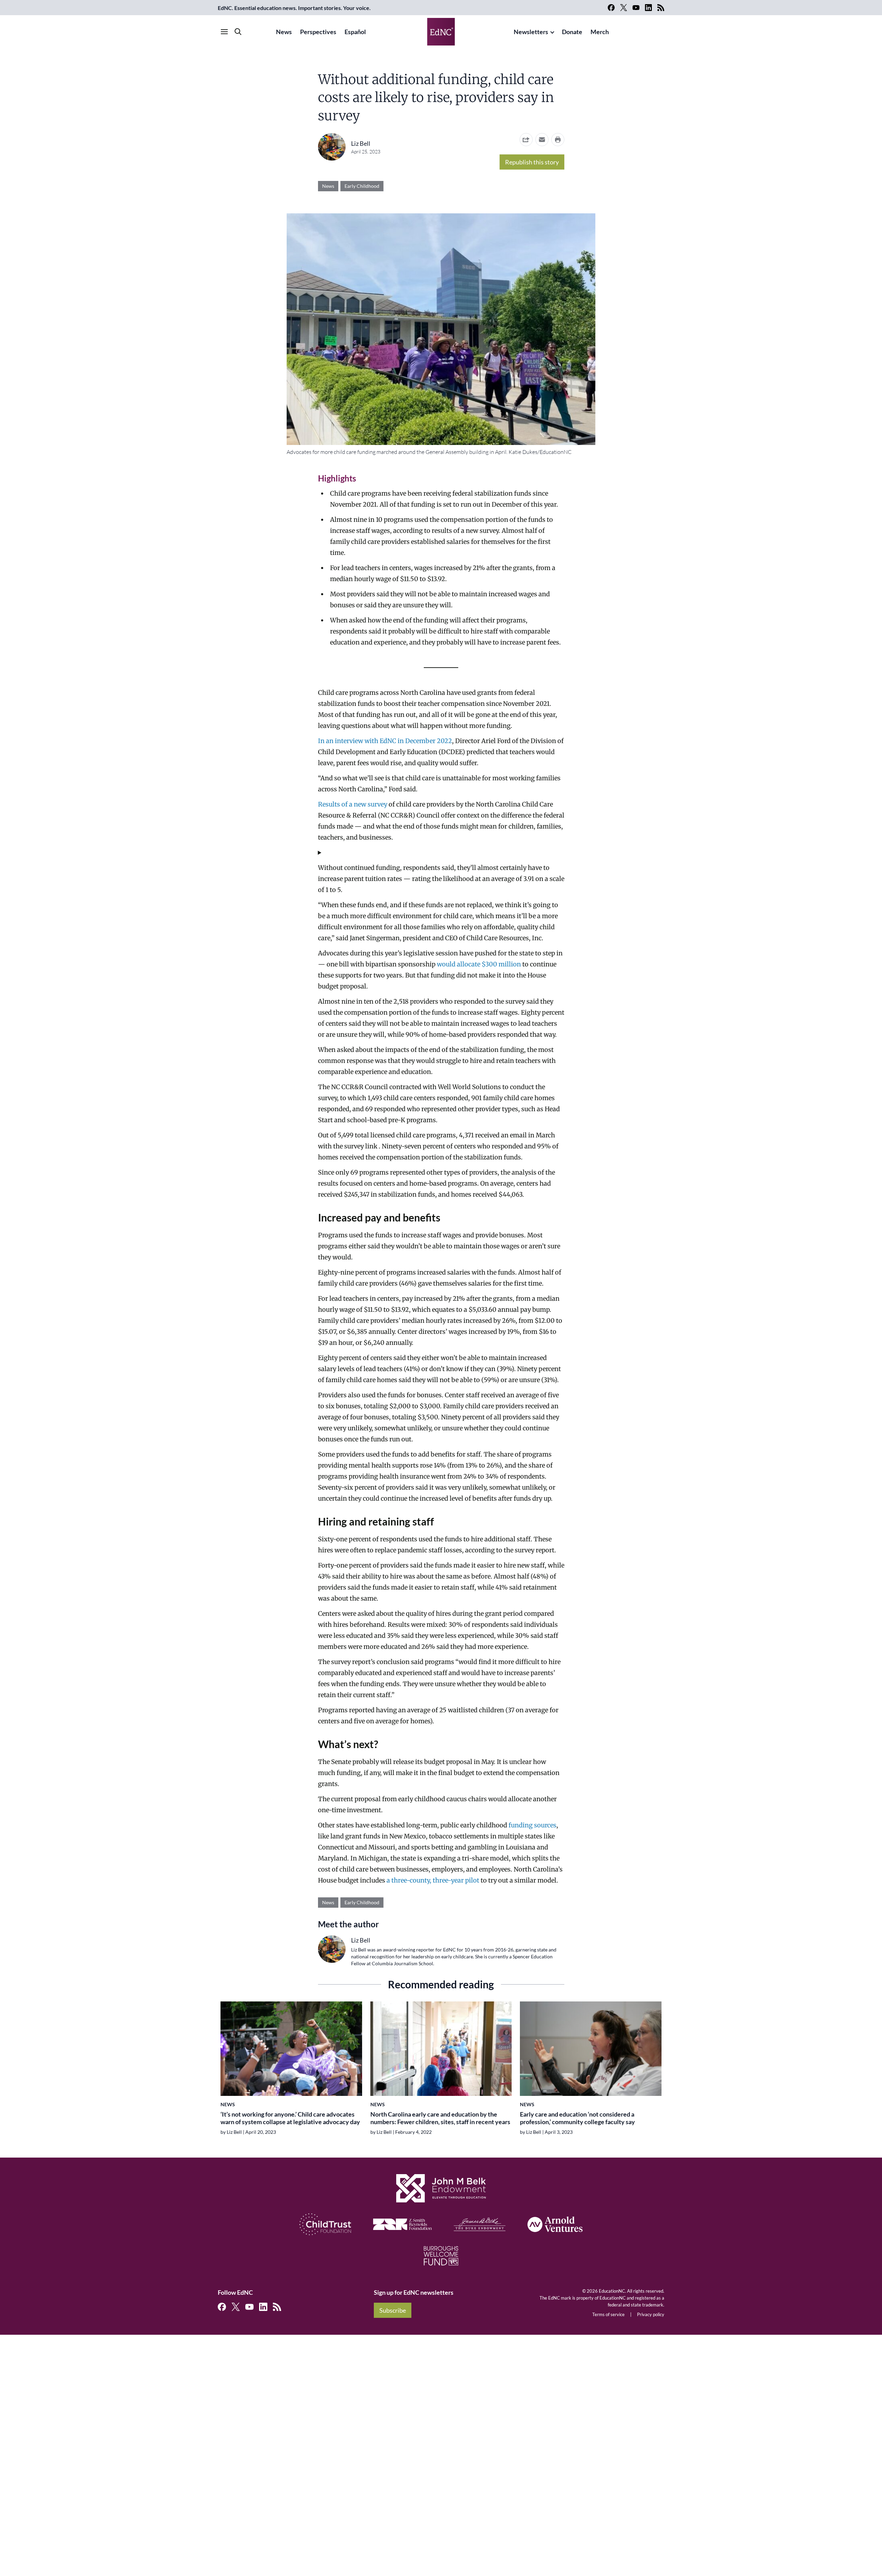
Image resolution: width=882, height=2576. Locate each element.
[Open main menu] (224, 32)
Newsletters (531, 32)
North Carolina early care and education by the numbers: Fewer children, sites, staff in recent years (440, 2118)
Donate (572, 32)
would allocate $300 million (479, 964)
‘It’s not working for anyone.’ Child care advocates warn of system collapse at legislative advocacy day (290, 2118)
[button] (542, 140)
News (284, 32)
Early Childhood (362, 186)
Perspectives (318, 32)
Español (355, 32)
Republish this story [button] (532, 162)
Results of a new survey (353, 804)
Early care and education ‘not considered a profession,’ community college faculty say (577, 2118)
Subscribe (393, 2310)
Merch (600, 32)
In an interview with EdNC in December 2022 (385, 741)
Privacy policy (651, 2314)
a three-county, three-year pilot (433, 1880)
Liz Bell (361, 143)
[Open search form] (238, 32)
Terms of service (608, 2314)
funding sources (532, 1825)
